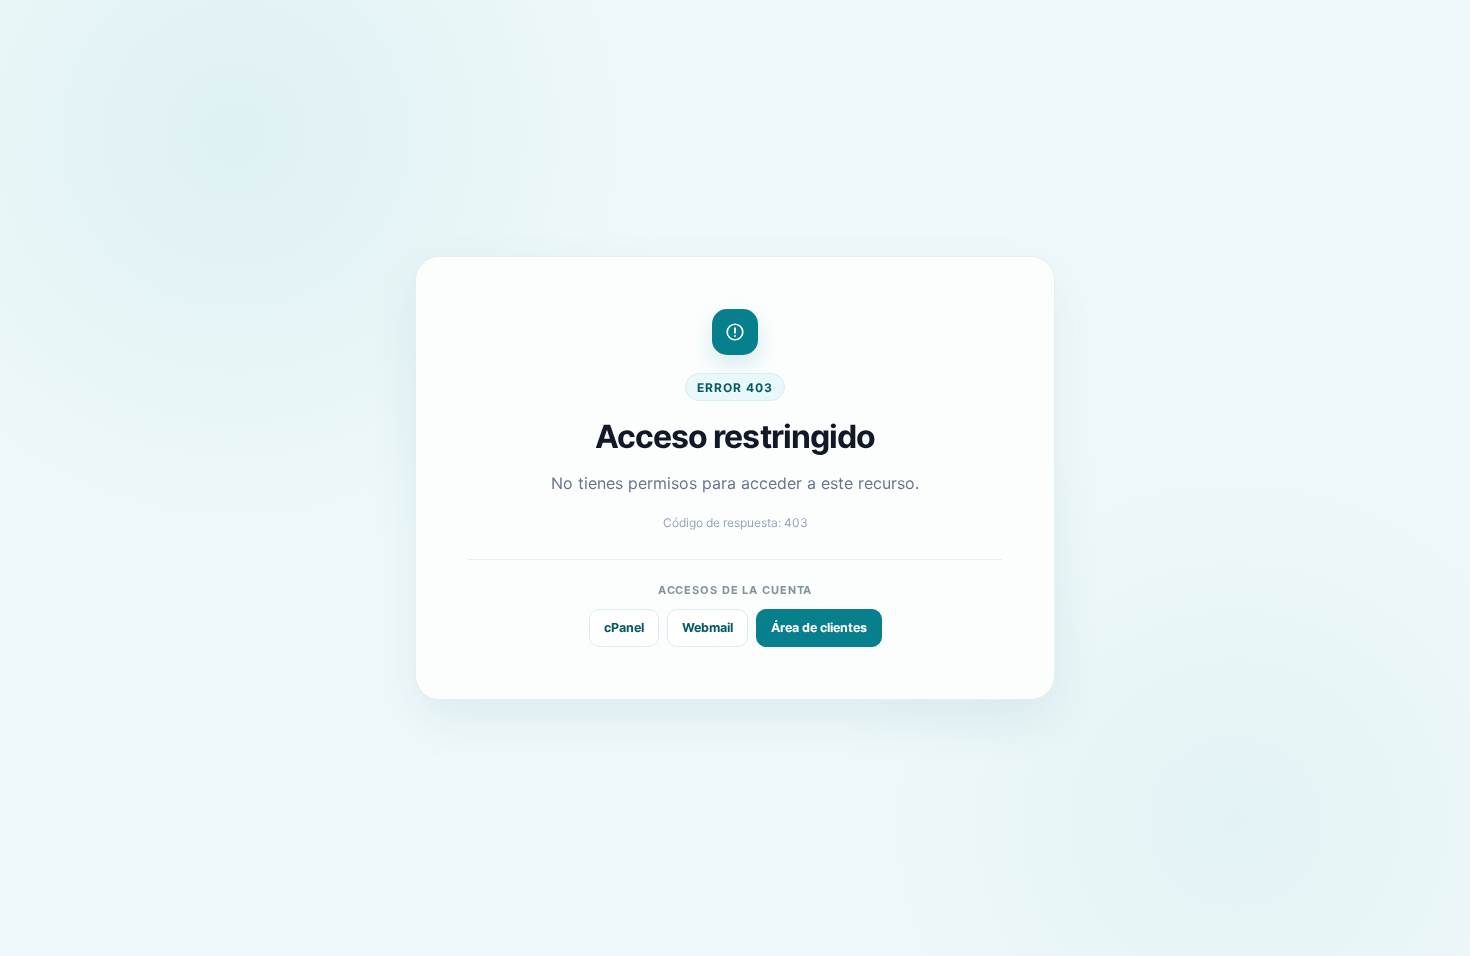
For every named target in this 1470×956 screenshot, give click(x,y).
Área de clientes (819, 627)
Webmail (707, 627)
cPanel (624, 627)
